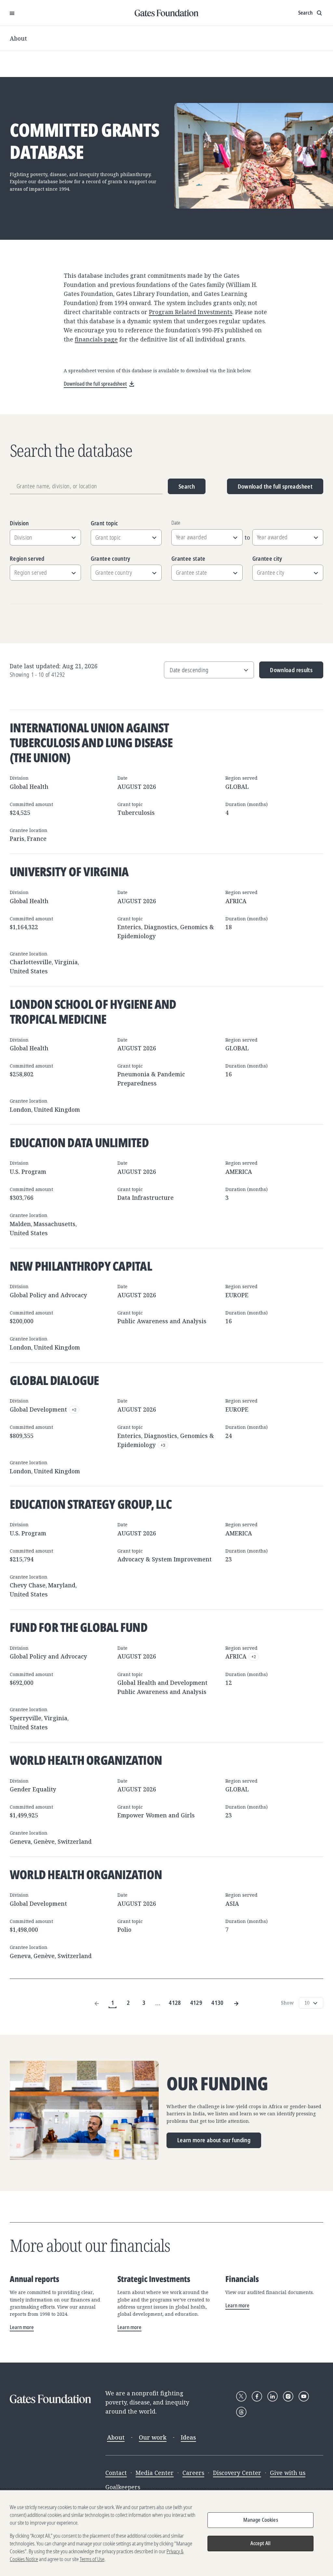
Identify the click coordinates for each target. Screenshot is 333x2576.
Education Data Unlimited (79, 1142)
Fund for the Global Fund (79, 1627)
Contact (116, 2473)
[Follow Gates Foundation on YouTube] (304, 2396)
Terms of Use (92, 2559)
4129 (196, 2003)
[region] (166, 2533)
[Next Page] (236, 2003)
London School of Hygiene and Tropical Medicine (93, 1011)
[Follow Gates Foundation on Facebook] (257, 2396)
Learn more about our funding (214, 2140)
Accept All (260, 2543)
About (18, 38)
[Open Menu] (12, 13)
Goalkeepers (123, 2487)
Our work (153, 2437)
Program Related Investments (191, 312)
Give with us (288, 2473)
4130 (217, 2003)
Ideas (188, 2437)
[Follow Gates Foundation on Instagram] (288, 2396)
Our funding (217, 2084)
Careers (193, 2473)
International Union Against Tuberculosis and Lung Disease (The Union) (91, 742)
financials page (96, 339)
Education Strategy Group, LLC (91, 1504)
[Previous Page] (97, 2003)
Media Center (155, 2473)
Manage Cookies (261, 2520)
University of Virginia (69, 871)
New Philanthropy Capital (81, 1266)
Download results (286, 672)
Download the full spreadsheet (275, 486)
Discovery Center (237, 2473)
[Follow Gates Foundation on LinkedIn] (273, 2396)
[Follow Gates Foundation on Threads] (241, 2412)
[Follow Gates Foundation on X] (241, 2396)
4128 (175, 2003)
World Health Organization (86, 1760)
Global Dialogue (54, 1380)
